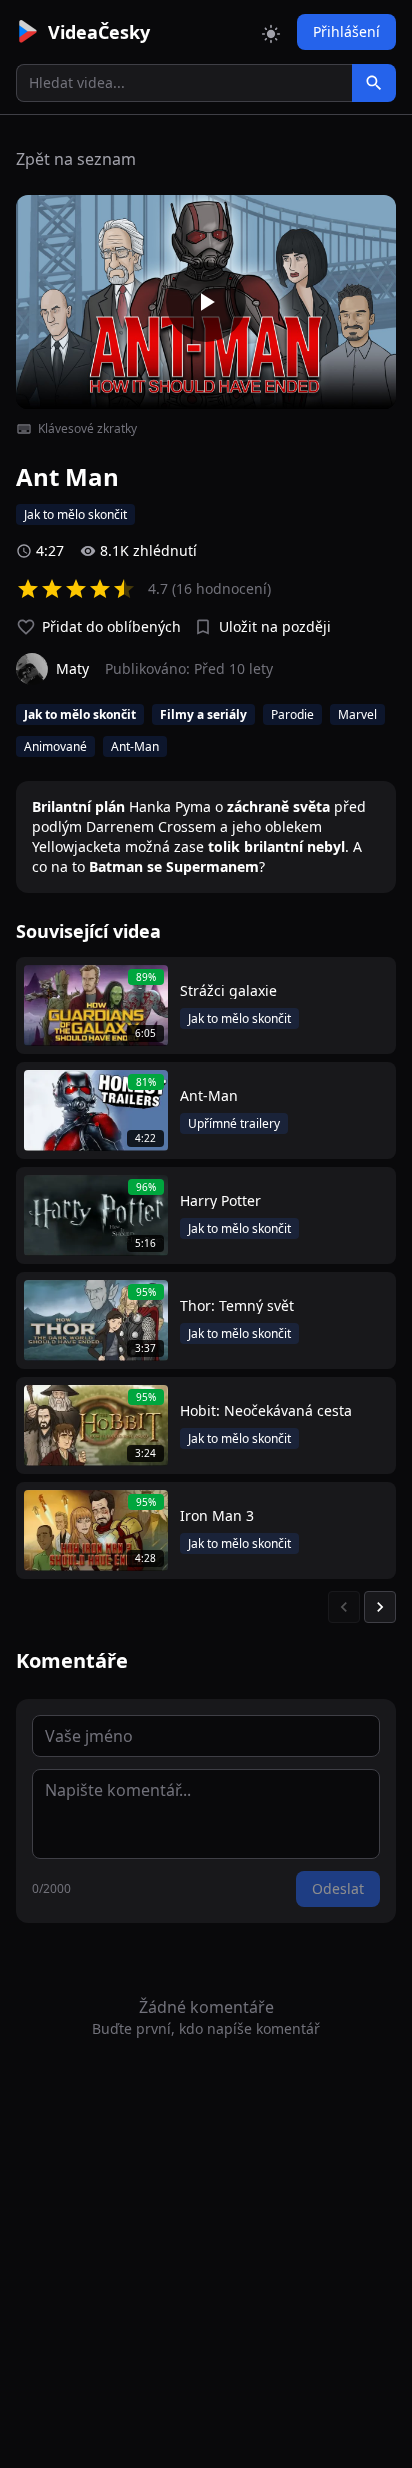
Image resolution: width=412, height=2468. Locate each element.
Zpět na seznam (76, 159)
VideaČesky (99, 32)
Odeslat (338, 1888)
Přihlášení (346, 31)
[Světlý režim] (271, 32)
